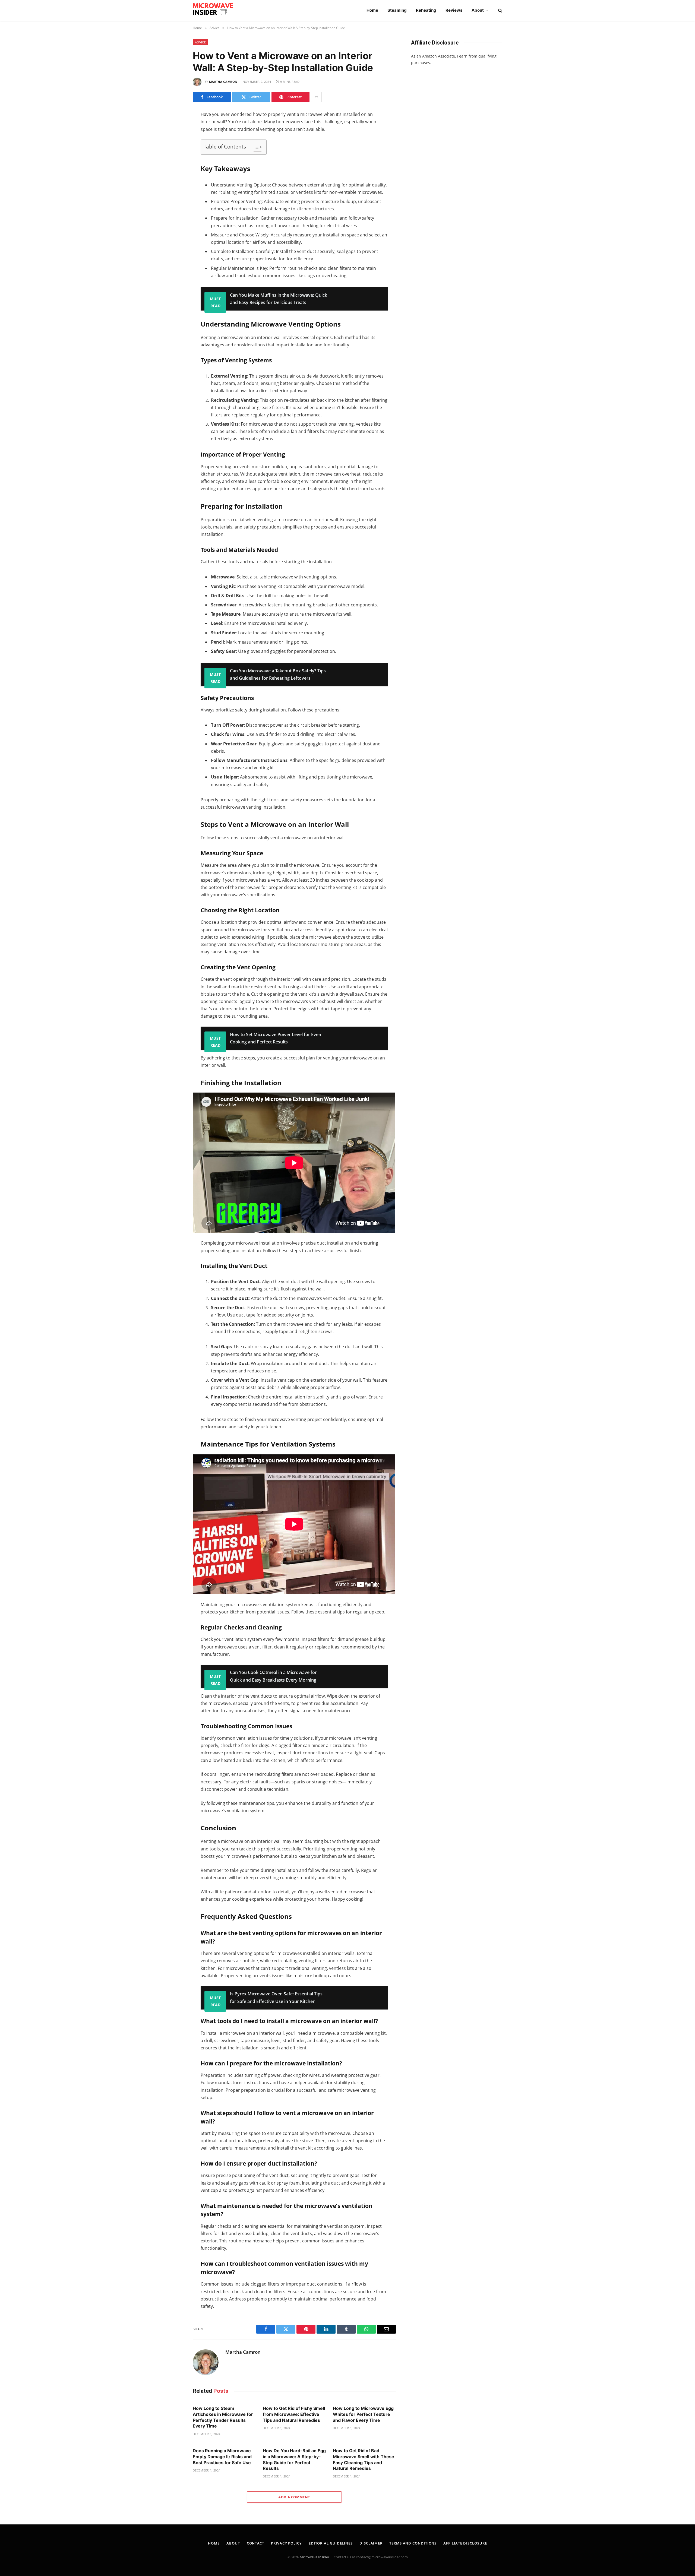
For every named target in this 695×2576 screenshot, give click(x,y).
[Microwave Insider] (216, 10)
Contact (255, 2543)
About (478, 10)
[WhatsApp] (173, 162)
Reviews (454, 10)
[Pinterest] (173, 174)
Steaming (397, 10)
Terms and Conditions (413, 2543)
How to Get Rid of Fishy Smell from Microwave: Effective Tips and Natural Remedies (294, 2414)
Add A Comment (294, 2497)
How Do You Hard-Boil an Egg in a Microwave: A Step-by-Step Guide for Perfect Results (294, 2459)
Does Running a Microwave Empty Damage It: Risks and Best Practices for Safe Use (222, 2457)
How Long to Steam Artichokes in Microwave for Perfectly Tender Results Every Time (223, 2417)
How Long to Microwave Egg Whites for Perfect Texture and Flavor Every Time (363, 2414)
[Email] (173, 185)
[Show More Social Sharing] (316, 97)
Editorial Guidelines (331, 2543)
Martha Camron (223, 82)
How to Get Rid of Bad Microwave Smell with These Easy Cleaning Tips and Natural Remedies (364, 2459)
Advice (200, 42)
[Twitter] (173, 140)
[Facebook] (173, 128)
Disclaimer (371, 2543)
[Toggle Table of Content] (255, 147)
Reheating (426, 10)
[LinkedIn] (173, 151)
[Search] (500, 10)
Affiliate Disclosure (465, 2543)
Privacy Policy (286, 2543)
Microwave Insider (315, 2557)
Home (372, 10)
